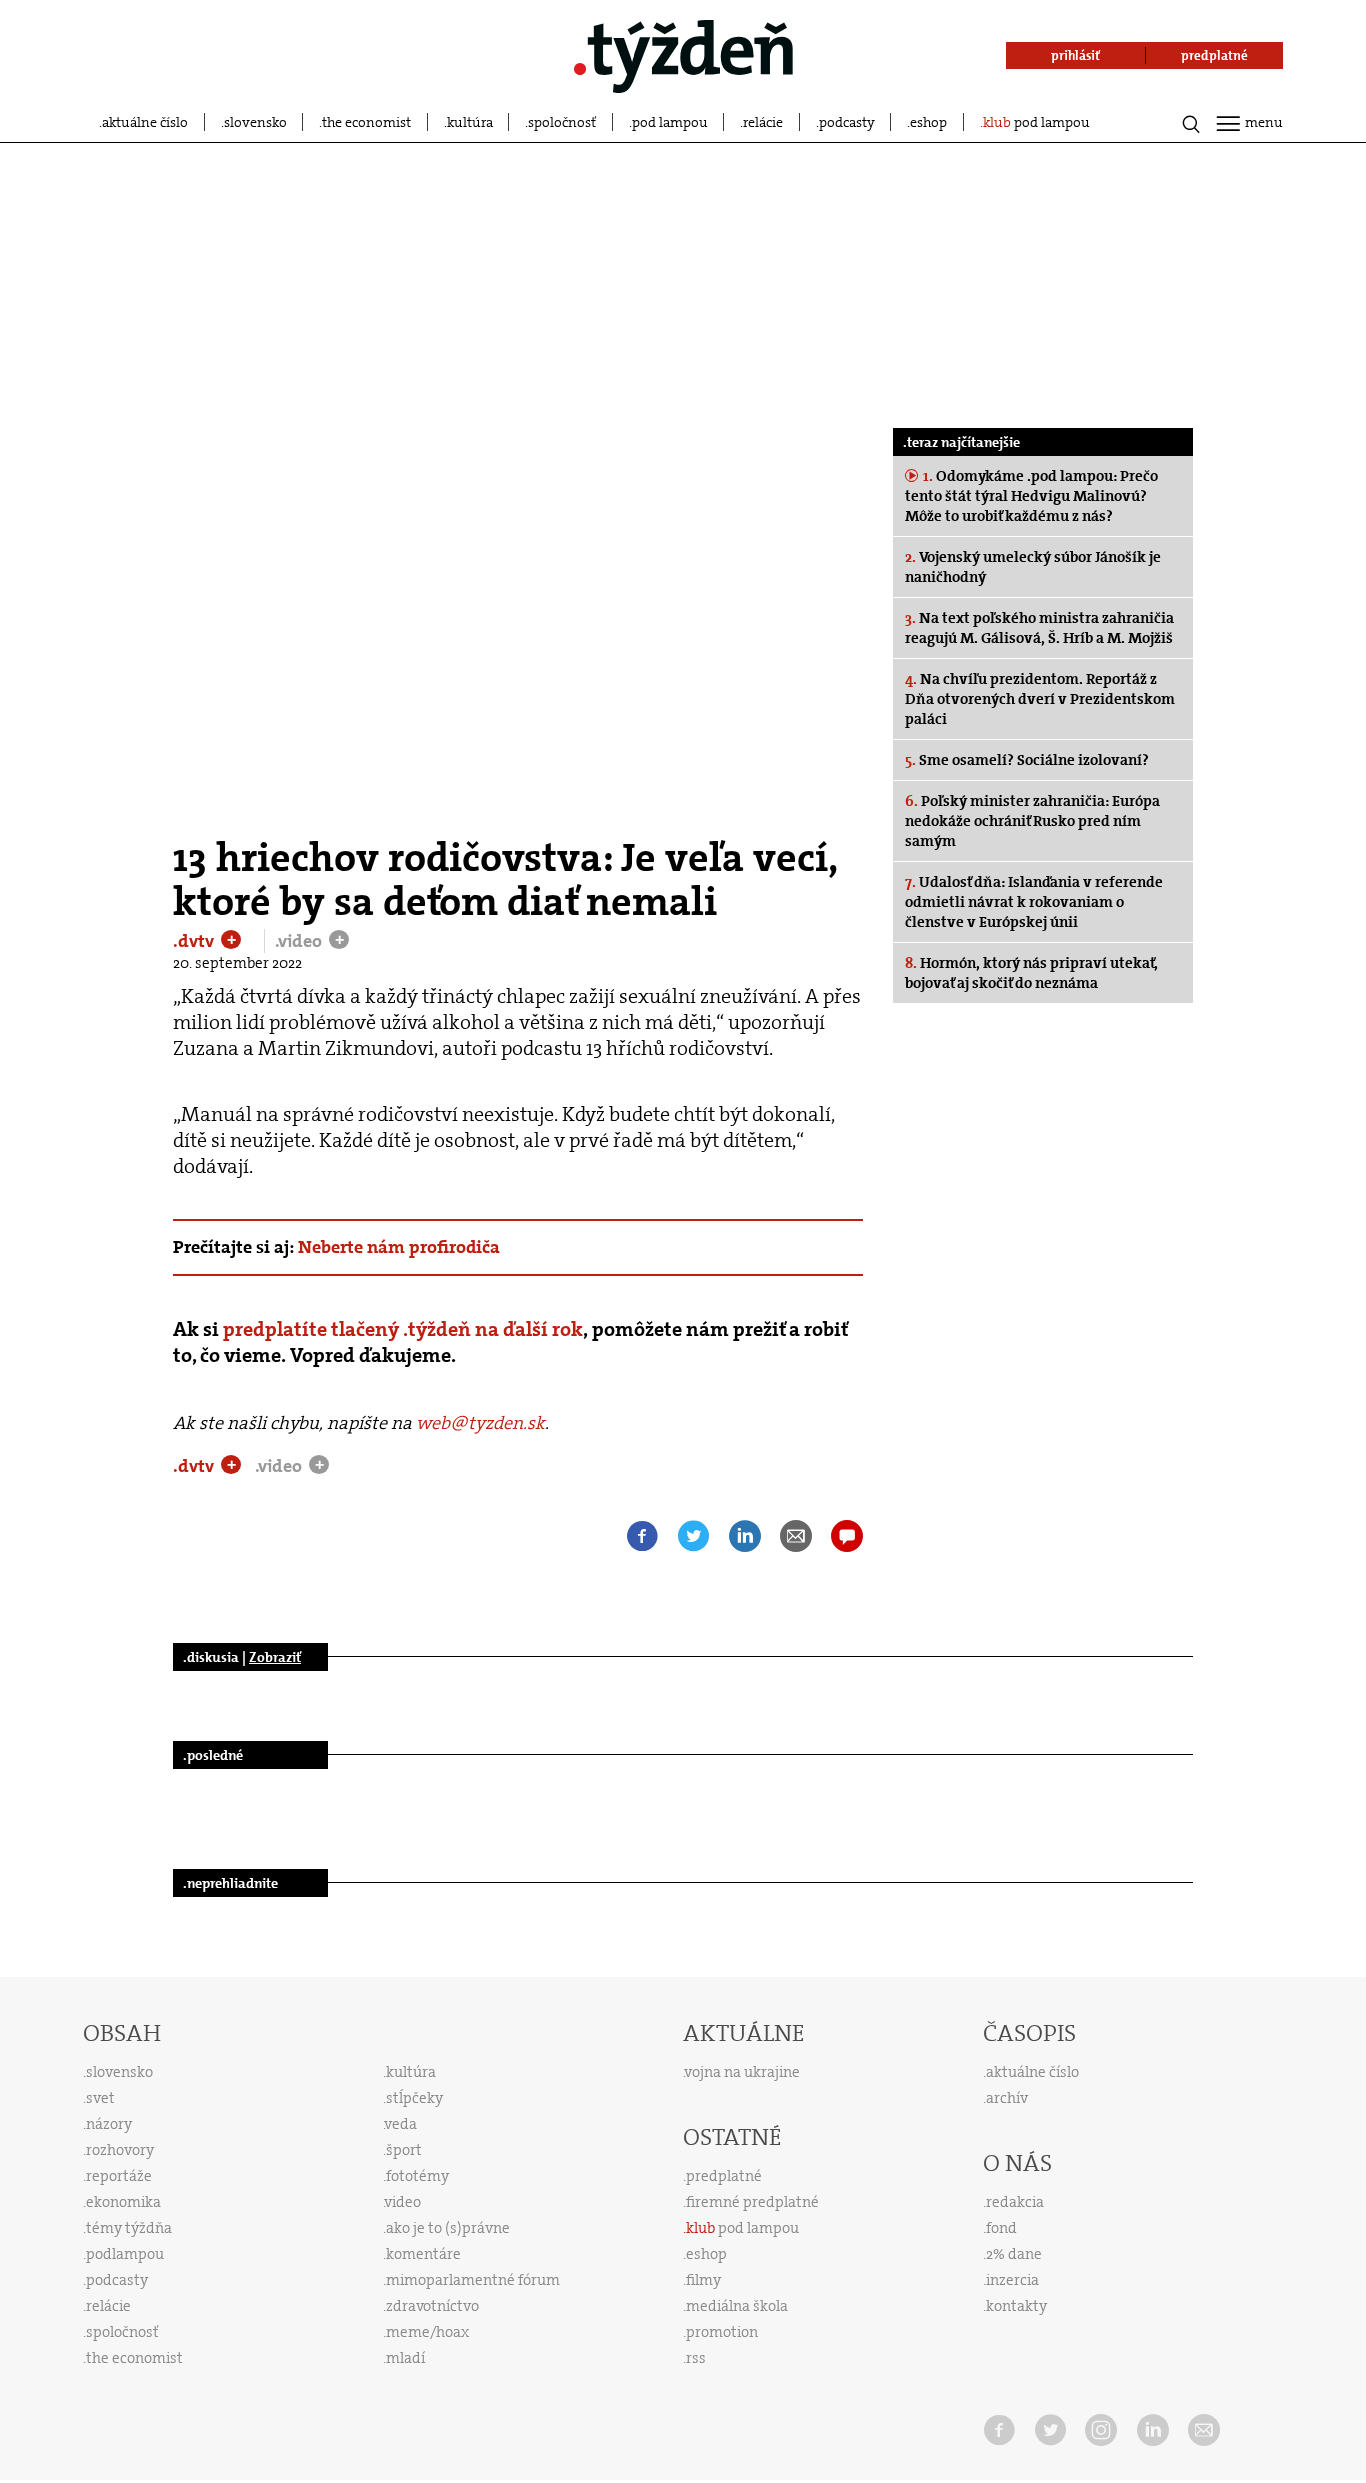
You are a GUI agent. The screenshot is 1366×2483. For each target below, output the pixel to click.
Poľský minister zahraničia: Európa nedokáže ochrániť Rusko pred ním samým (1032, 821)
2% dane (1014, 2254)
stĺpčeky (414, 2098)
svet (100, 2098)
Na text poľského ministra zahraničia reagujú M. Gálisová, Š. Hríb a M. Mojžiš (1039, 628)
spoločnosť (562, 122)
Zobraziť (275, 1657)
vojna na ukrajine (742, 2072)
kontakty (1016, 2306)
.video (300, 941)
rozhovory (120, 2150)
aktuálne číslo (145, 122)
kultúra (470, 122)
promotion (722, 2332)
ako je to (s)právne (448, 2228)
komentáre (423, 2254)
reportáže (119, 2176)
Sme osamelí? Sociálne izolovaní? (1027, 760)
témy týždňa (129, 2228)
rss (696, 2358)
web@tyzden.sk (480, 1423)
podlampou (125, 2254)
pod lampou (670, 122)
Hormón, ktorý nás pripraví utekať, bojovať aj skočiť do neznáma (1031, 973)
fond (1001, 2228)
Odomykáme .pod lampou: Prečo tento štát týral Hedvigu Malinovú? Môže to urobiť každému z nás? (1031, 496)
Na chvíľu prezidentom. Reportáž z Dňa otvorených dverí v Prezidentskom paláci (1040, 699)
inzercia (1012, 2280)
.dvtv (195, 941)
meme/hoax (427, 2332)
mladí (405, 2358)
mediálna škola (737, 2306)
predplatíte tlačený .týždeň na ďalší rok (403, 1329)
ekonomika (123, 2202)
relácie (763, 122)
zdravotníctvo (432, 2306)
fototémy (417, 2176)
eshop (928, 122)
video (403, 2202)
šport (404, 2150)
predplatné (724, 2176)
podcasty (847, 122)
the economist (366, 122)
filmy (703, 2280)
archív (1007, 2098)
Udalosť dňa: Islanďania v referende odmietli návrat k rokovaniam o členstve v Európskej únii (1034, 902)
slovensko (255, 122)
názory (109, 2124)
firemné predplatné (752, 2202)
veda (401, 2124)
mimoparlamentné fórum (473, 2280)
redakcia (1015, 2202)
